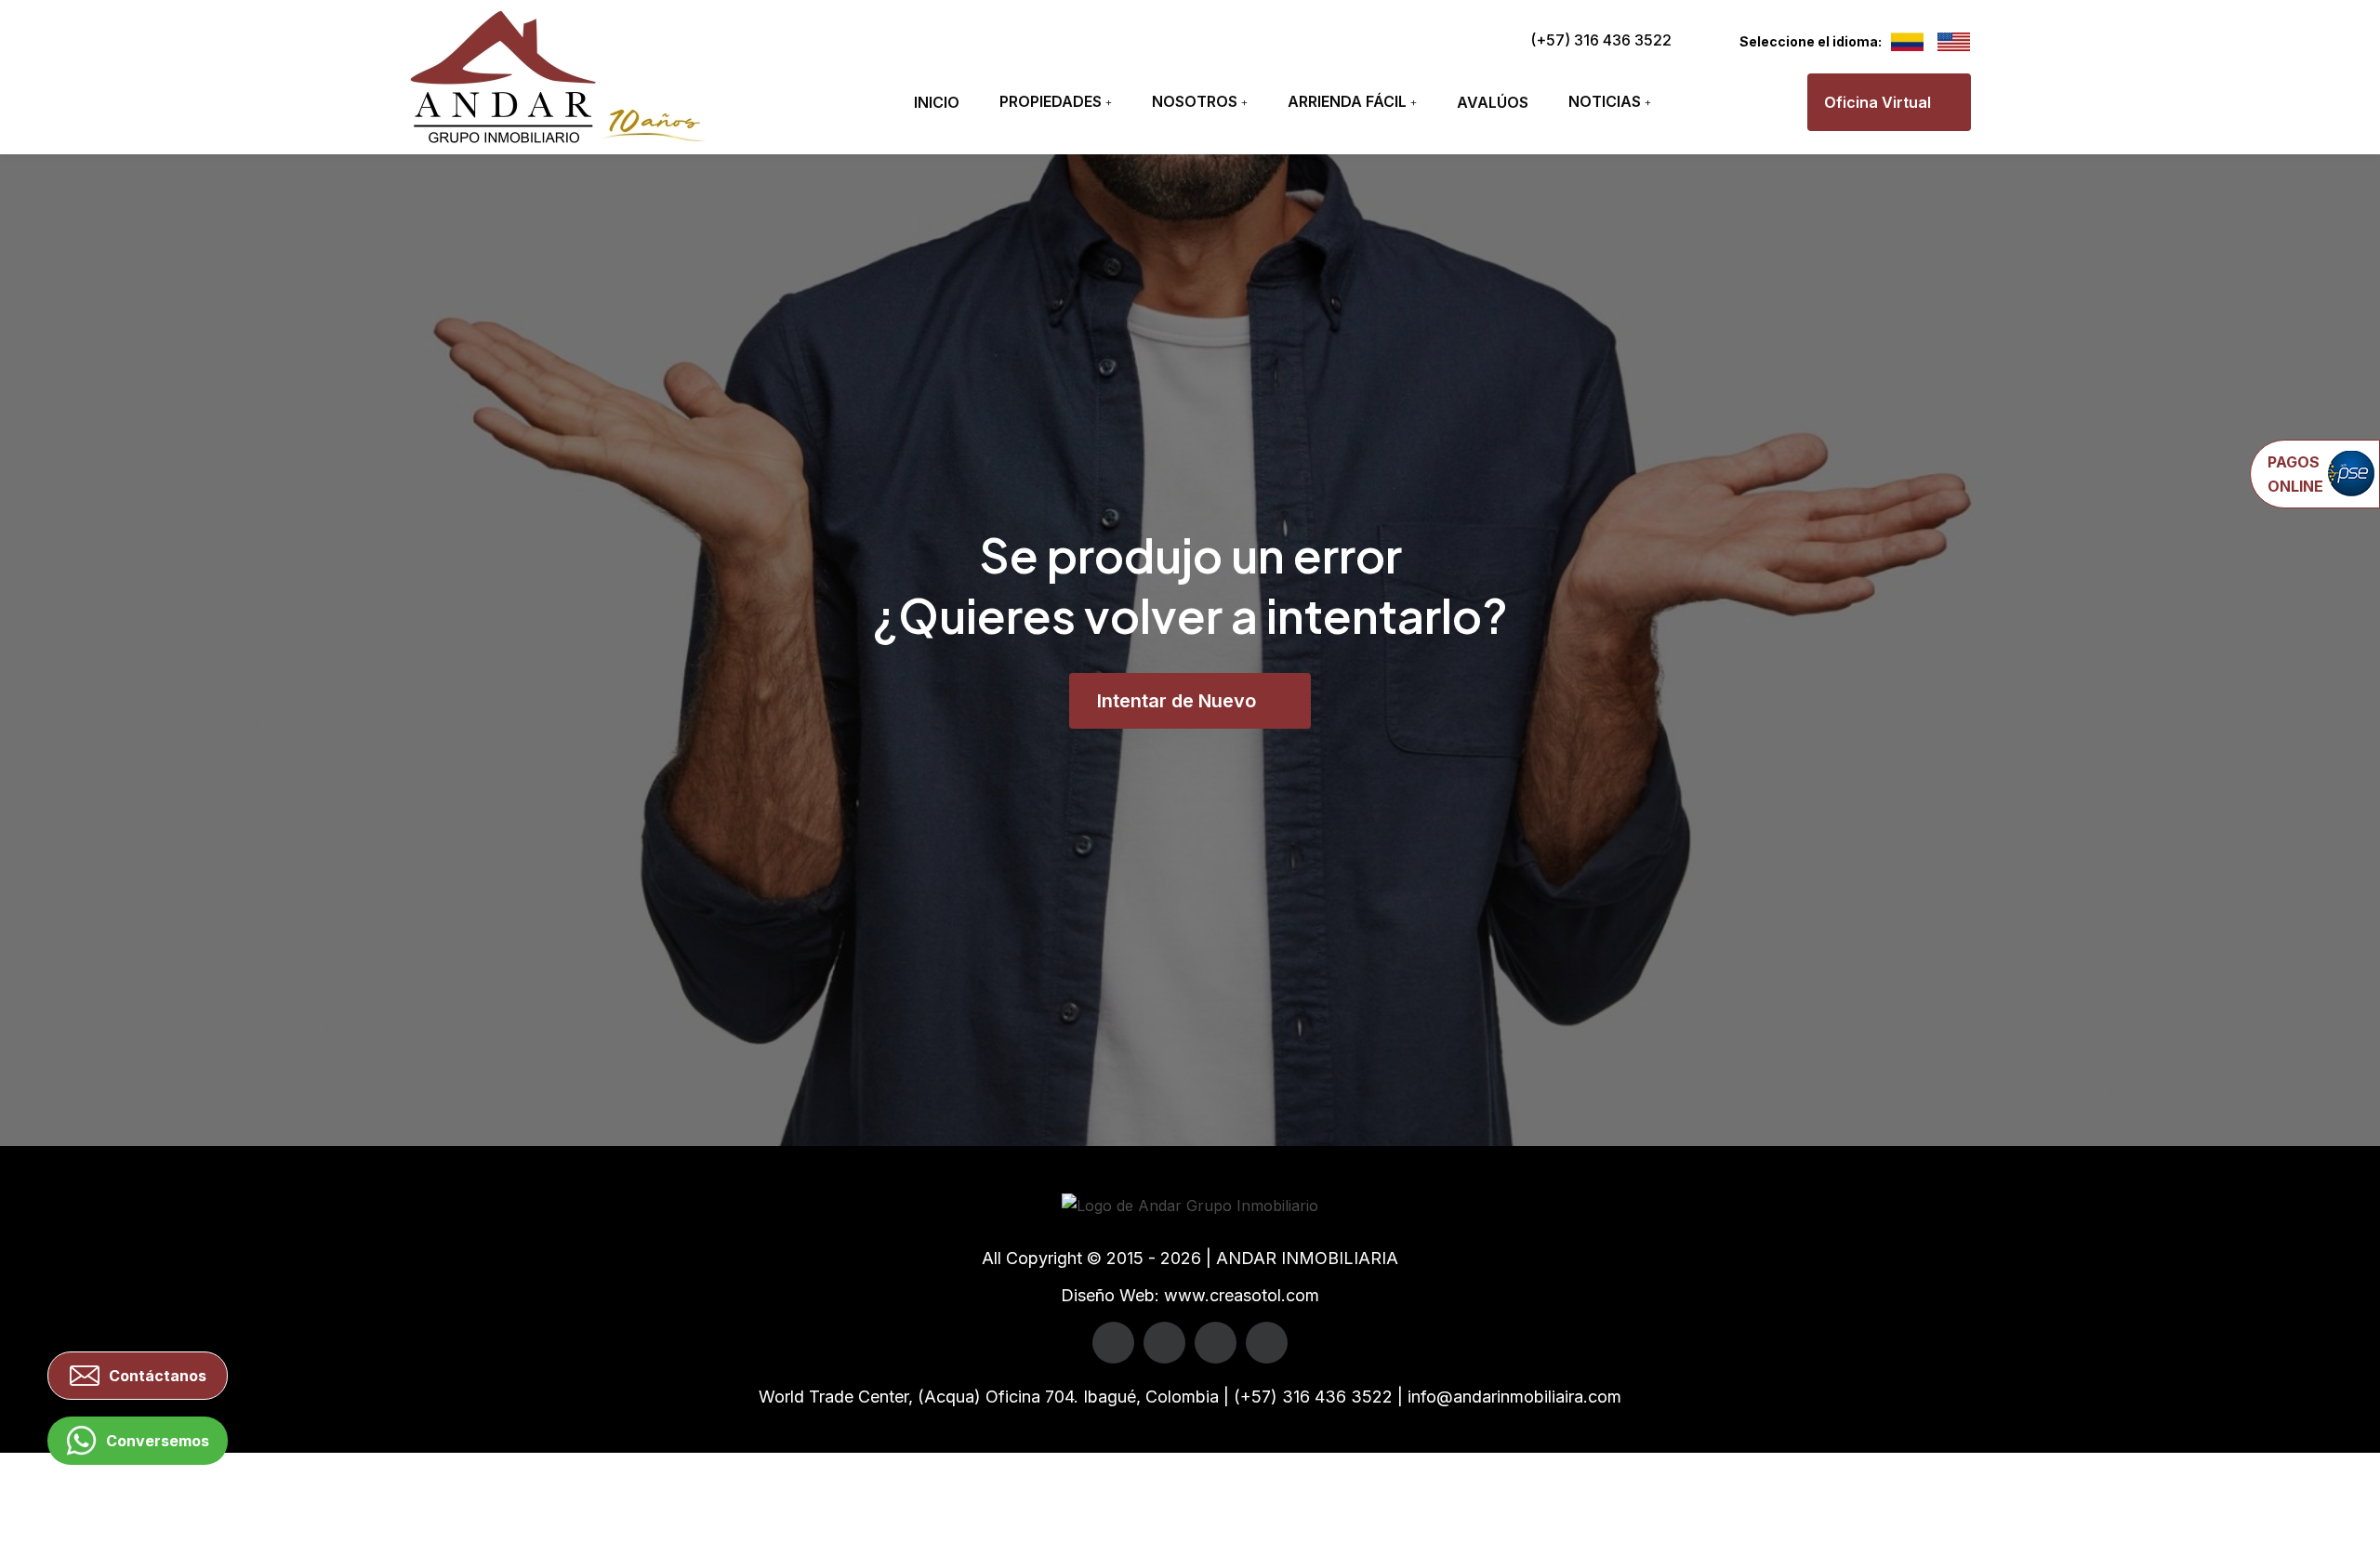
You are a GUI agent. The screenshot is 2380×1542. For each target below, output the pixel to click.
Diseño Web (1108, 1295)
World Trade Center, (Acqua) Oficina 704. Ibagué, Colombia (989, 1397)
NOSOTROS (1195, 101)
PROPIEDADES (1051, 101)
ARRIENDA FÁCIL (1347, 101)
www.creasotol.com (1242, 1295)
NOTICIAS (1605, 101)
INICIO (937, 102)
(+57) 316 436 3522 (1601, 40)
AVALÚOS (1493, 102)
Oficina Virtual (1878, 102)
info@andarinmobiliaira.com (1514, 1397)
